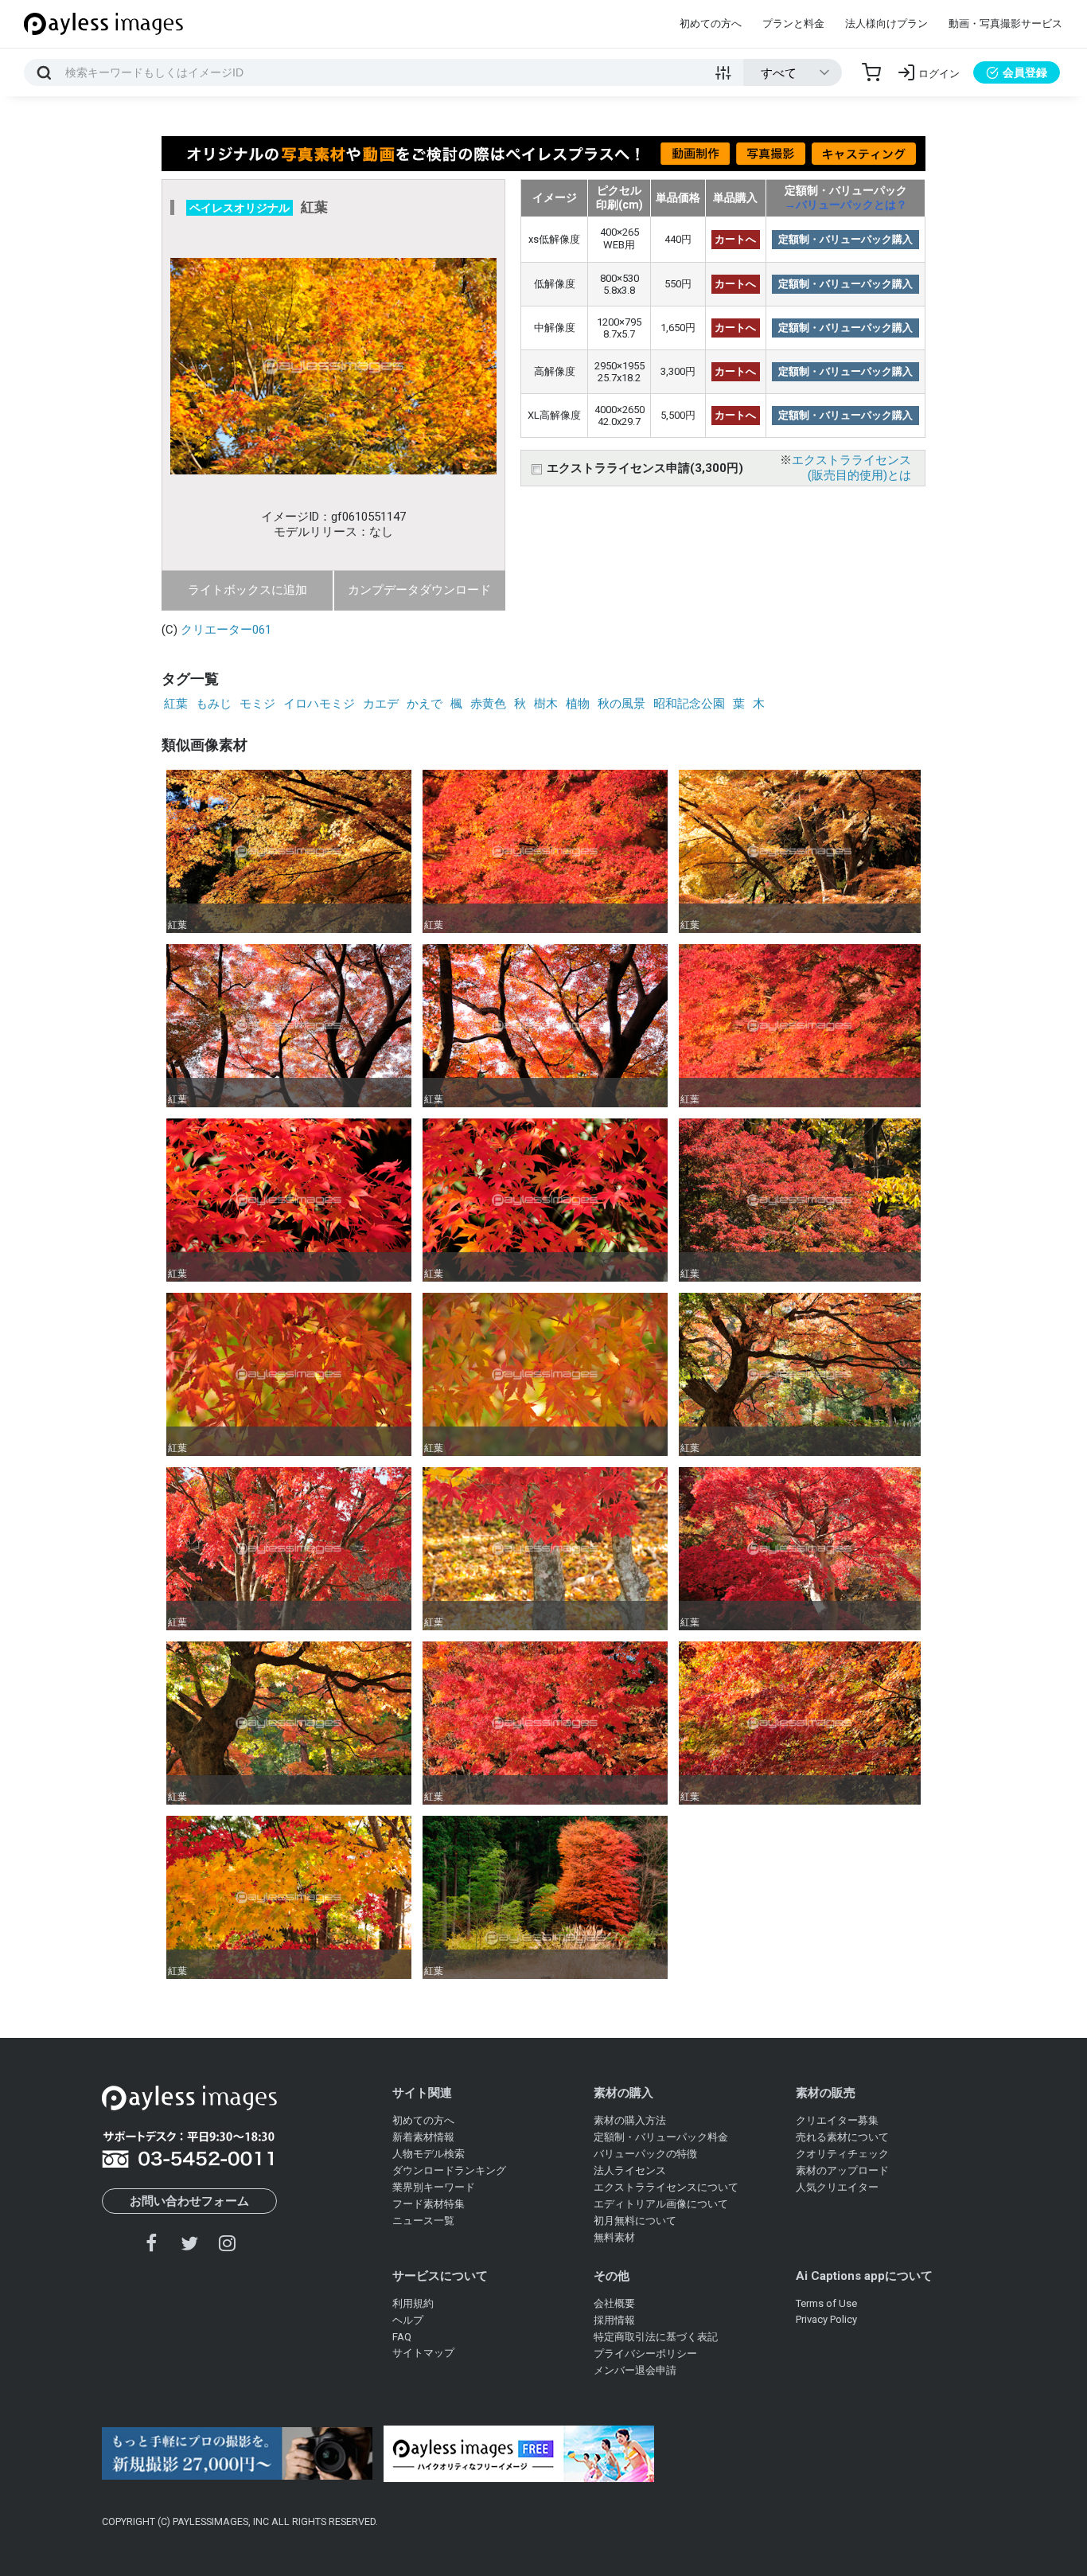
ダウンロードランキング (449, 2170)
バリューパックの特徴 (645, 2154)
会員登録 (1025, 72)
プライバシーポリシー (645, 2354)
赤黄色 (488, 704)
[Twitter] (189, 2243)
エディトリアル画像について (661, 2204)
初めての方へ (711, 23)
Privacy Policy (826, 2319)
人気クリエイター (837, 2187)
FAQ (402, 2337)
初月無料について (635, 2221)
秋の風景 (621, 704)
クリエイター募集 (837, 2120)
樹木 (546, 704)
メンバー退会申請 (635, 2370)
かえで (425, 704)
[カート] (871, 72)
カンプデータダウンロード (419, 590)
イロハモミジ (319, 704)
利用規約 (413, 2303)
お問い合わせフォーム (189, 2201)
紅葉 (176, 704)
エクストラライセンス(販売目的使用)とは (851, 468)
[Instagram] (227, 2243)
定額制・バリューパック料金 (661, 2137)
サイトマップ (423, 2353)
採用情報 (614, 2320)
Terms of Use (826, 2303)
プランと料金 (793, 23)
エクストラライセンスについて (666, 2187)
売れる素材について (842, 2137)
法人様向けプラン (886, 23)
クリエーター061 (226, 630)
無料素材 (614, 2237)
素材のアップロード (842, 2170)
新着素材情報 (423, 2137)
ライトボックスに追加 (247, 590)
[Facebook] (152, 2243)
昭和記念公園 (689, 704)
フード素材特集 (429, 2204)
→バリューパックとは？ (846, 205)
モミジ (257, 704)
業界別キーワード (434, 2187)
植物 (578, 704)
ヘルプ (408, 2320)
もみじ (214, 704)
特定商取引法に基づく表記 (656, 2337)
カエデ (381, 704)
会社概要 (614, 2303)
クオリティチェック (842, 2154)
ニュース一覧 (423, 2221)
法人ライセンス (630, 2170)
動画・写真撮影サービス (1005, 23)
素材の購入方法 (630, 2120)
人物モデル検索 (429, 2154)
